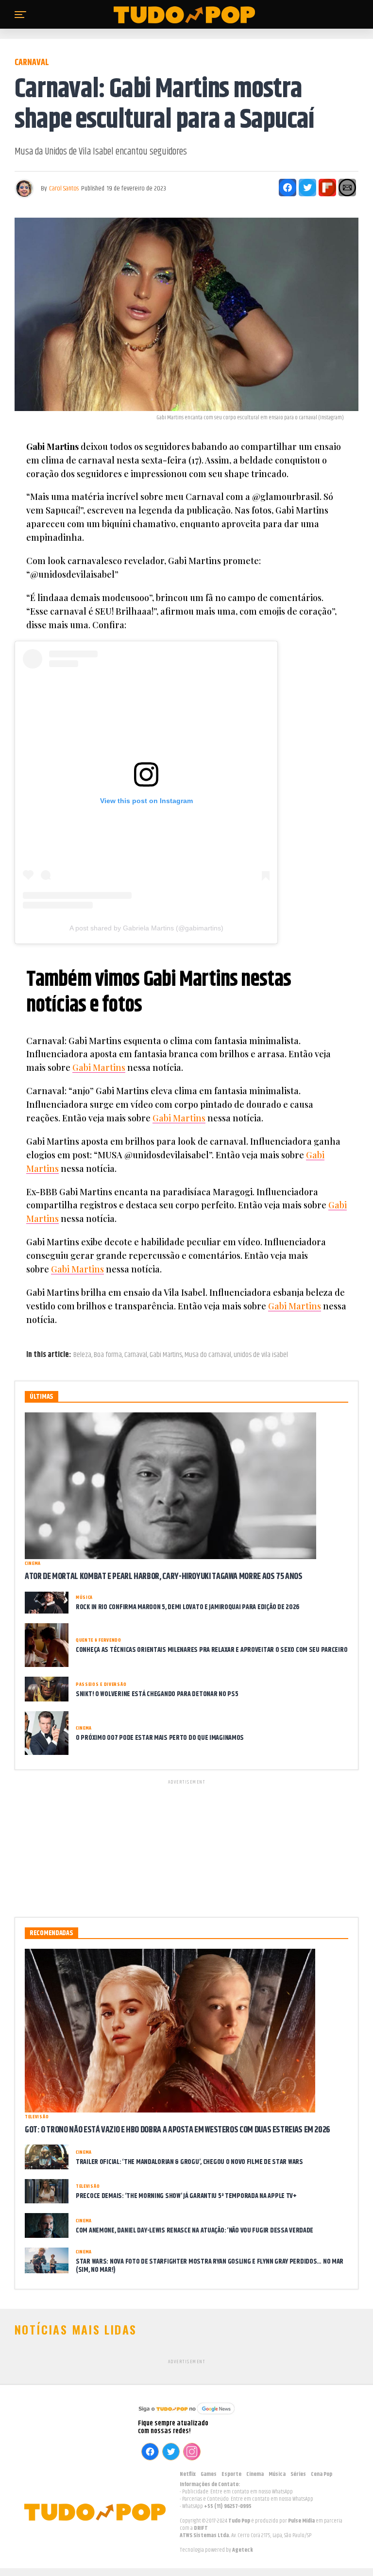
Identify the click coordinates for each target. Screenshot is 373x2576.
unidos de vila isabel (261, 1355)
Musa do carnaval (208, 1355)
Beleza (82, 1355)
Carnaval (136, 1355)
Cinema (255, 2474)
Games (209, 2474)
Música (277, 2474)
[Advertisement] (186, 1847)
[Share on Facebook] (288, 188)
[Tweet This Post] (307, 188)
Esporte (231, 2474)
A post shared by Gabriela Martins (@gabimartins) (146, 928)
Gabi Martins (99, 1067)
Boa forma (108, 1355)
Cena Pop (322, 2474)
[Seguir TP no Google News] (186, 2415)
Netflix (188, 2474)
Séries (298, 2474)
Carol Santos (64, 189)
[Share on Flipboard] (327, 188)
